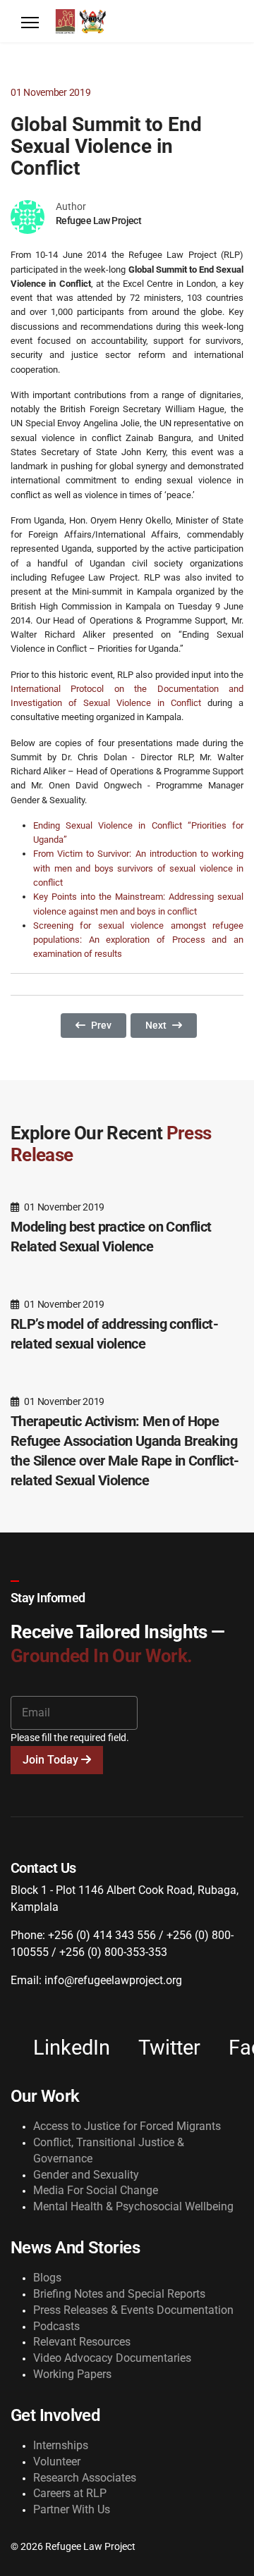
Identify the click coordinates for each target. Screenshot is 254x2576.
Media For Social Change (96, 2190)
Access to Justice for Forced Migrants (127, 2126)
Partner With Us (72, 2509)
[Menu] (30, 23)
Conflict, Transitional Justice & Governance (109, 2150)
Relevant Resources (82, 2342)
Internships (61, 2445)
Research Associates (85, 2478)
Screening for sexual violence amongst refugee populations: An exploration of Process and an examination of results (138, 940)
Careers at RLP (70, 2493)
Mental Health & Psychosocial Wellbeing (133, 2206)
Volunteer (57, 2462)
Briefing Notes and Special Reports (119, 2294)
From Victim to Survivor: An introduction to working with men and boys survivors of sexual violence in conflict (138, 868)
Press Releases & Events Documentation (133, 2310)
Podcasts (56, 2326)
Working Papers (72, 2374)
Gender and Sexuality (86, 2175)
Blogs (47, 2278)
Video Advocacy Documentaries (112, 2358)
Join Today (52, 1760)
